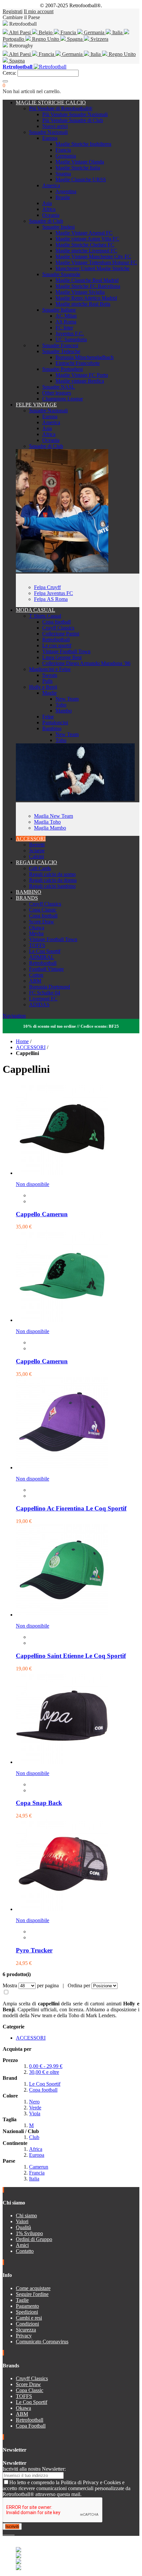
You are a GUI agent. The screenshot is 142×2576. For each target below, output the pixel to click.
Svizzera (99, 39)
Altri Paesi (20, 32)
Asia (47, 203)
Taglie (22, 2300)
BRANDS (27, 898)
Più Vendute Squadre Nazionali (75, 114)
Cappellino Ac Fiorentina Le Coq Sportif (71, 1508)
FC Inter (64, 328)
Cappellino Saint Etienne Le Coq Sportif (71, 1656)
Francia (68, 32)
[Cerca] (5, 81)
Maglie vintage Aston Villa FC (87, 239)
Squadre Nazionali (48, 132)
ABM (35, 981)
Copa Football (31, 2426)
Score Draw (42, 922)
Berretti (37, 845)
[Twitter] (7, 2533)
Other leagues (57, 393)
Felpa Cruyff (47, 587)
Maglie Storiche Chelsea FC (85, 245)
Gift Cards (40, 868)
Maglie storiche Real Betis (83, 304)
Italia (117, 32)
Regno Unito (46, 39)
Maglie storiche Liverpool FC (86, 251)
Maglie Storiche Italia (78, 168)
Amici (22, 2245)
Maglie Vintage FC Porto (82, 375)
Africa (49, 209)
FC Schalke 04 (45, 993)
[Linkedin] (12, 2533)
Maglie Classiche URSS (81, 180)
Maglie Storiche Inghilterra (83, 144)
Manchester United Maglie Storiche (92, 268)
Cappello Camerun (42, 1214)
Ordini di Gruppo (34, 2239)
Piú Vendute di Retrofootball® (61, 108)
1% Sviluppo (29, 2233)
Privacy (24, 2336)
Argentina (66, 191)
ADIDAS (39, 1005)
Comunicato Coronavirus (42, 2342)
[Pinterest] (14, 2533)
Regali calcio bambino (52, 886)
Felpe (48, 717)
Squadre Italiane (59, 310)
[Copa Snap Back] (62, 1762)
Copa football (56, 622)
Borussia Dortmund (50, 987)
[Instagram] (9, 2533)
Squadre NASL (59, 387)
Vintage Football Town (66, 651)
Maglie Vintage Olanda (80, 162)
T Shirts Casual (45, 616)
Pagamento (27, 2306)
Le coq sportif (57, 645)
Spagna (75, 39)
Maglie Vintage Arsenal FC (84, 233)
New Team (67, 699)
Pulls (47, 681)
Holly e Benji (43, 687)
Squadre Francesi (60, 345)
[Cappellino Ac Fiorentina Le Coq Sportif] (62, 1468)
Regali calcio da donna (53, 880)
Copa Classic (43, 910)
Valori (22, 2221)
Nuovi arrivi (55, 126)
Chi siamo (26, 2215)
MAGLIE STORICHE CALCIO (51, 103)
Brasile (63, 197)
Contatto (25, 2251)
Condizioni (27, 2324)
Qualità (23, 2227)
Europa (50, 138)
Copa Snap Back (39, 1803)
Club (34, 2137)
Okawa (37, 927)
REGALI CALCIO (36, 862)
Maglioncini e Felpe (50, 669)
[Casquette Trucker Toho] (62, 1173)
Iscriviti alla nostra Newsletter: (34, 2469)
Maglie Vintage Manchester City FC (93, 257)
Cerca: (9, 73)
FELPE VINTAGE (36, 405)
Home (22, 1041)
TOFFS (37, 945)
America (51, 185)
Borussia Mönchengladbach (85, 357)
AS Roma (66, 322)
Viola (35, 2113)
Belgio (46, 32)
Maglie (50, 693)
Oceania (51, 215)
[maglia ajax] (75, 799)
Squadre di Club (46, 221)
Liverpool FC (43, 999)
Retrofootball (56, 640)
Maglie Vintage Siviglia (80, 292)
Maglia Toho (47, 822)
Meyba (36, 933)
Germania (94, 32)
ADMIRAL (42, 957)
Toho (61, 705)
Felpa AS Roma (51, 599)
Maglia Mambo (50, 828)
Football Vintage (46, 969)
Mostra (10, 1985)
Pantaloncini (55, 722)
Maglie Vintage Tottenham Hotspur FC (96, 262)
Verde (35, 2108)
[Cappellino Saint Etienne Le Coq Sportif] (62, 1615)
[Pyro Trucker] (62, 1909)
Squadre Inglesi (58, 227)
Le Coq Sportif (45, 951)
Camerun (39, 2167)
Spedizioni (27, 2312)
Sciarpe (37, 850)
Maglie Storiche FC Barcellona (88, 286)
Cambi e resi (29, 2318)
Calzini (36, 856)
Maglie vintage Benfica (80, 381)
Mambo (64, 711)
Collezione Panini (61, 634)
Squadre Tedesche (61, 351)
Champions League (63, 399)
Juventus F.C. (70, 334)
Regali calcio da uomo (52, 874)
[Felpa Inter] (62, 570)
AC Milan (66, 316)
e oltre (44, 2072)
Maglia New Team (53, 816)
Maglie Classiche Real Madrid (87, 280)
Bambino (52, 728)
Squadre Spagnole (61, 274)
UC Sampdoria (71, 339)
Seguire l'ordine (32, 2294)
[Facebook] (4, 2533)
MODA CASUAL (35, 610)
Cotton (36, 975)
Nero (34, 2102)
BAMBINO (29, 892)
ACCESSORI (31, 839)
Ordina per (79, 1985)
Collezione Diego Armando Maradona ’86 (86, 663)
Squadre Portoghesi (63, 369)
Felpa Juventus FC (53, 593)
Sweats (50, 675)
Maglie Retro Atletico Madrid (86, 298)
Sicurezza (26, 2330)
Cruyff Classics (58, 628)
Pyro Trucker (34, 1950)
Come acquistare (33, 2288)
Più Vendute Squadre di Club (73, 120)
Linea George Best (62, 657)
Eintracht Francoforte (78, 363)
